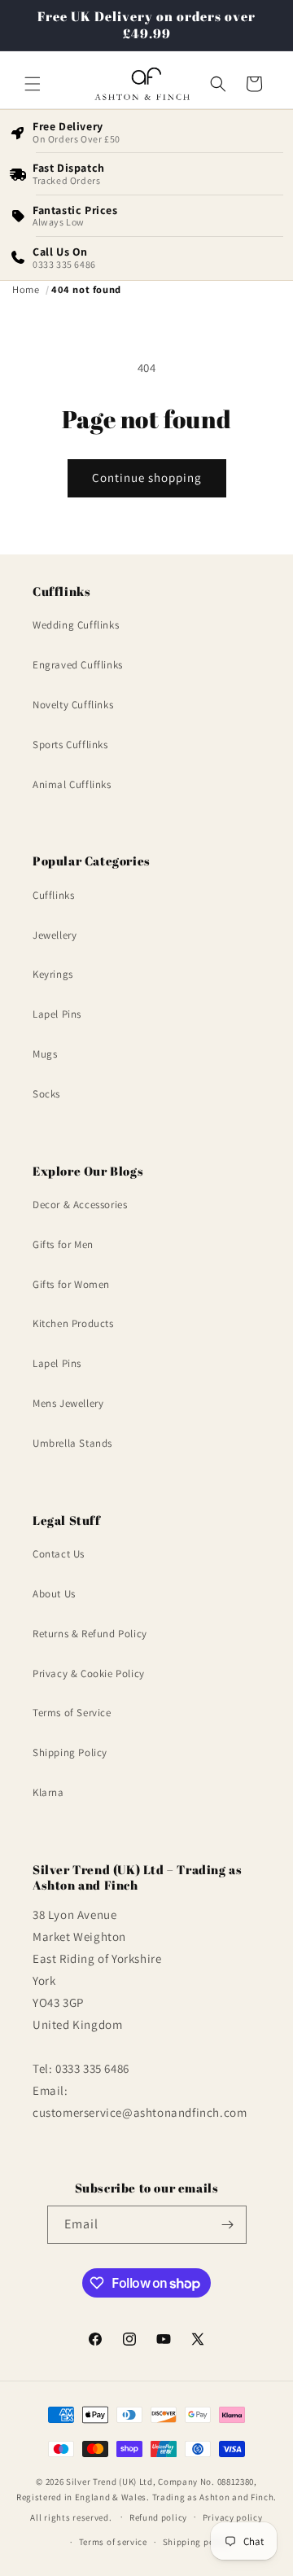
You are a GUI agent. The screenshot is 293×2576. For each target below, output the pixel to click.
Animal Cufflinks (72, 784)
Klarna (48, 1792)
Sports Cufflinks (70, 745)
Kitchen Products (73, 1323)
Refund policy (158, 2517)
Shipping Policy (70, 1752)
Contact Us (59, 1554)
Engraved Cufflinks (78, 665)
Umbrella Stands (72, 1443)
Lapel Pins (57, 1014)
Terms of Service (72, 1713)
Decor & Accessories (80, 1205)
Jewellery (55, 935)
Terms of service (113, 2542)
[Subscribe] (228, 2225)
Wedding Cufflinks (76, 625)
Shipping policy (197, 2542)
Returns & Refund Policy (90, 1634)
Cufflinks (53, 895)
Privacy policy (233, 2517)
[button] (33, 84)
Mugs (45, 1054)
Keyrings (53, 974)
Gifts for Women (71, 1284)
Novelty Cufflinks (73, 705)
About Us (54, 1594)
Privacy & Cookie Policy (89, 1674)
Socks (46, 1094)
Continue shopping (147, 478)
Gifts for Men (63, 1244)
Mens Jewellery (68, 1403)
